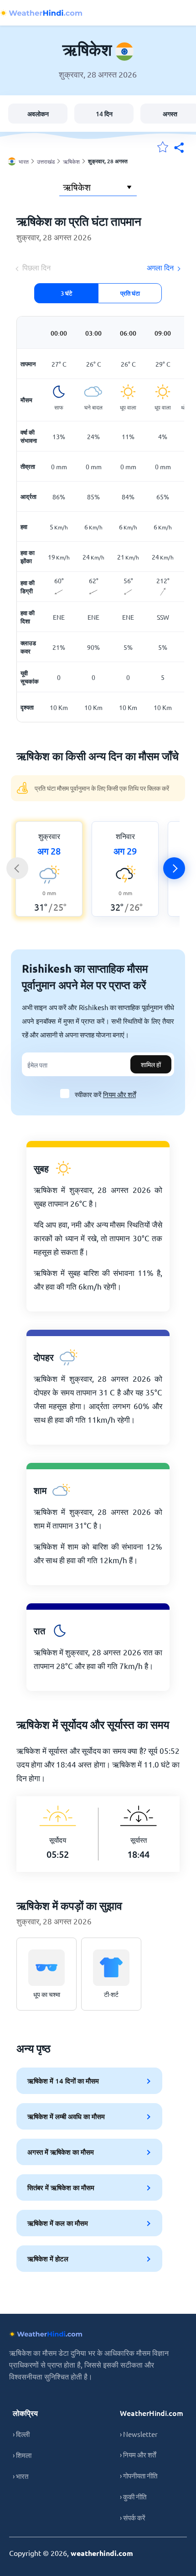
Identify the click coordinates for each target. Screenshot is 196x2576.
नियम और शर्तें (119, 1094)
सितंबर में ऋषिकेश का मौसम (61, 2187)
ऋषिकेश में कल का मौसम (58, 2223)
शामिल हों (151, 1064)
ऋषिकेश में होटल (48, 2259)
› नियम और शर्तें (138, 2454)
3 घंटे (66, 293)
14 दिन (104, 114)
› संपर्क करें (133, 2517)
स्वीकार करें (105, 1094)
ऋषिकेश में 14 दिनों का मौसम (63, 2081)
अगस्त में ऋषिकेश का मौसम (61, 2152)
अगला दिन (160, 267)
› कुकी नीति (133, 2496)
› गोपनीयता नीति (139, 2475)
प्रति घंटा (130, 293)
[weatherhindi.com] (41, 13)
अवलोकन (38, 114)
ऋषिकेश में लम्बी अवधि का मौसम (66, 2116)
